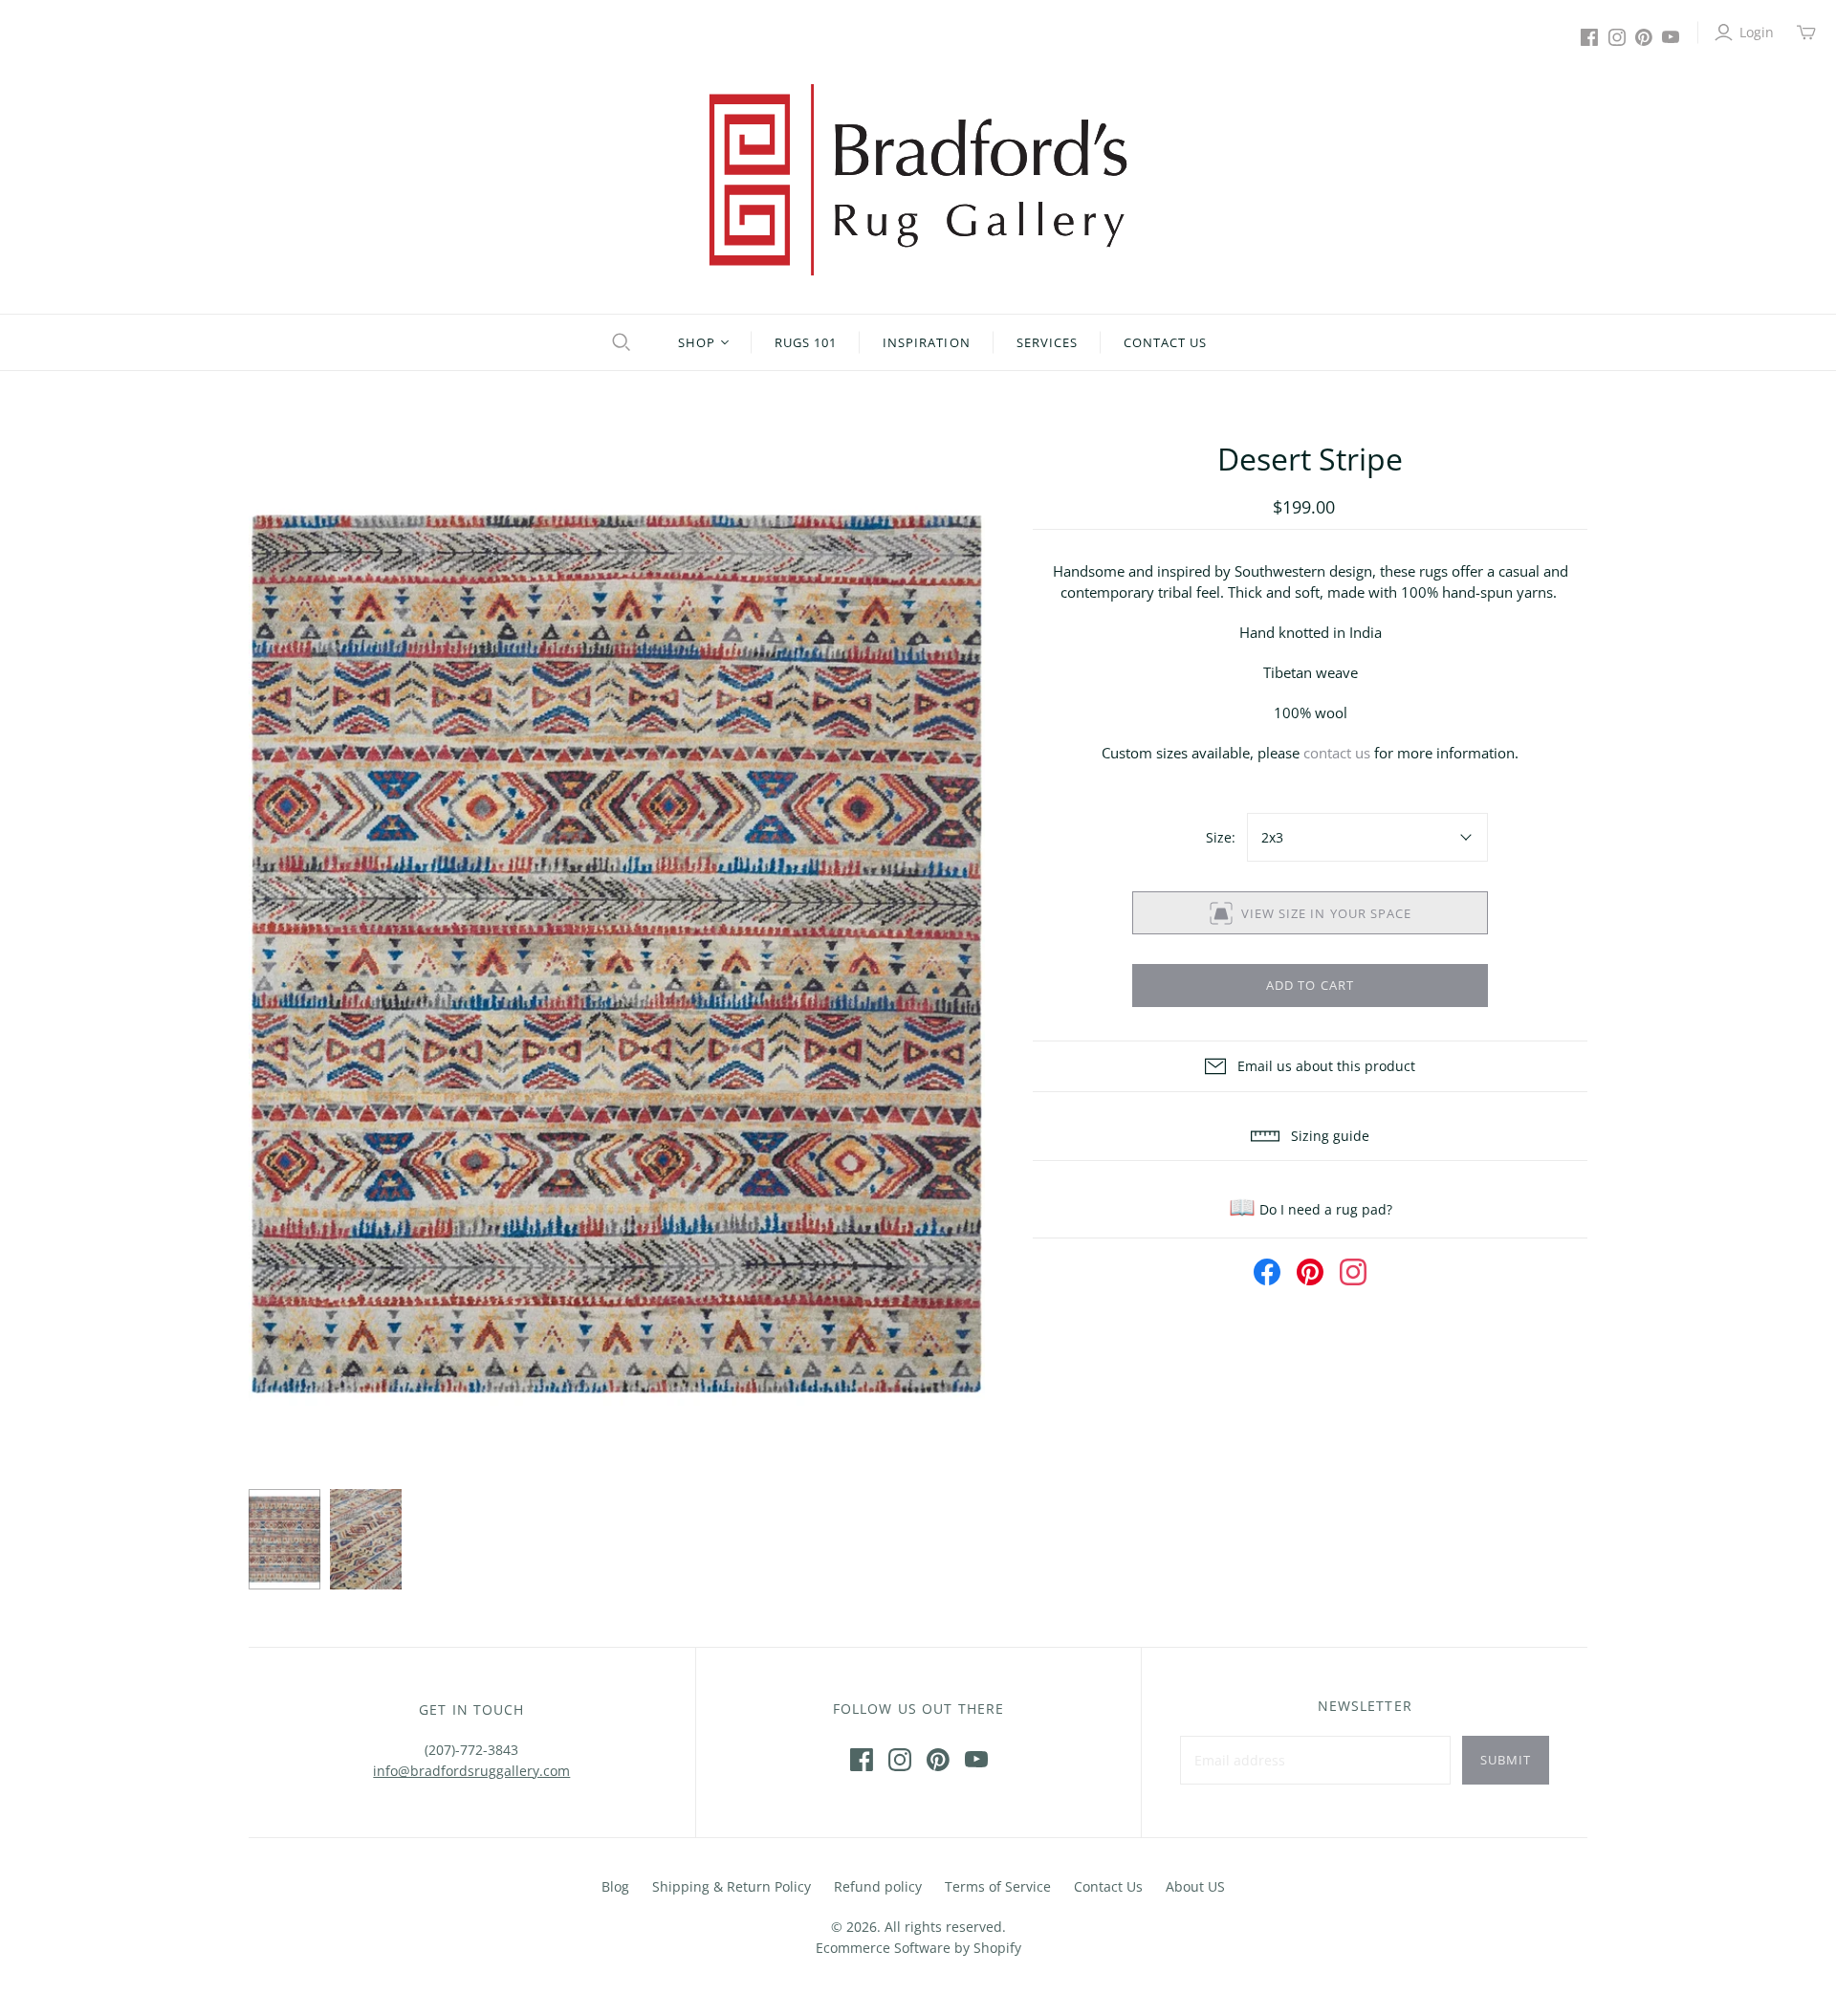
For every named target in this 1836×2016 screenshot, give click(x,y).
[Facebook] (1589, 37)
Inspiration (926, 342)
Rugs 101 (806, 342)
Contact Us (1165, 342)
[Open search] (619, 342)
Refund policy (878, 1886)
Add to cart (1310, 985)
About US (1195, 1886)
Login (1757, 32)
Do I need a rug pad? (1311, 1209)
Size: (1221, 837)
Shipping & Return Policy (732, 1886)
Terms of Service (998, 1886)
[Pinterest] (1644, 37)
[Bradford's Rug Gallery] (918, 180)
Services (1047, 342)
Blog (615, 1886)
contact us (1337, 753)
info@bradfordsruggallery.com (471, 1771)
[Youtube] (1671, 37)
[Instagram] (1617, 37)
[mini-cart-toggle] (1806, 33)
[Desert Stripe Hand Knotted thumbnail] (284, 1540)
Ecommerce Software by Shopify (918, 1948)
